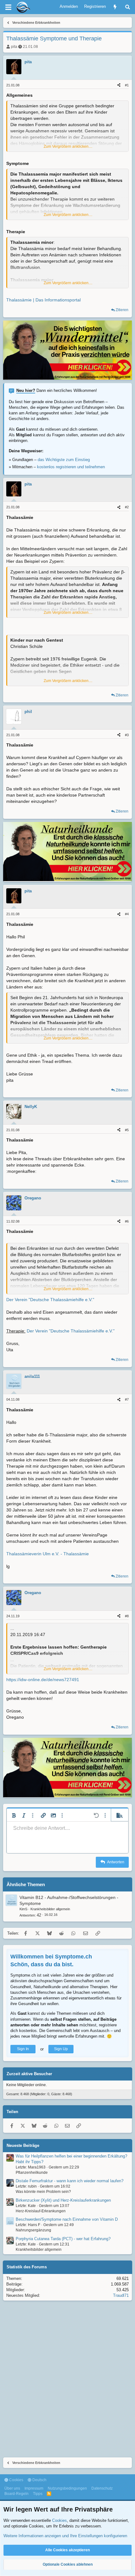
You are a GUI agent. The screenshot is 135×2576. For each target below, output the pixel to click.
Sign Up (61, 2049)
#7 (127, 1399)
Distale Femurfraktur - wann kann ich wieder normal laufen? (70, 2181)
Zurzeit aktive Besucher (29, 2074)
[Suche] (128, 7)
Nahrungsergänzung (33, 2230)
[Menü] (8, 7)
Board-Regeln (16, 2494)
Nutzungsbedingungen (67, 2488)
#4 (127, 914)
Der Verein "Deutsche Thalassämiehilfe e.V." (50, 1300)
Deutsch (39, 2480)
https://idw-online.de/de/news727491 (43, 1680)
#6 (127, 1221)
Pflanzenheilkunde (32, 2173)
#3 (127, 735)
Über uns (12, 2488)
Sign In (23, 2049)
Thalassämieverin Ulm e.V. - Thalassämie (48, 1554)
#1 (127, 85)
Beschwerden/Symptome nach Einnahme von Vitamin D (67, 2219)
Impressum (34, 2488)
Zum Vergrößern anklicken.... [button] (68, 146)
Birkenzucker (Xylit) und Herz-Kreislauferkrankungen (63, 2200)
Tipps (38, 2494)
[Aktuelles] (115, 7)
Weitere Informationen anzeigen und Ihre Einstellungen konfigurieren (65, 2536)
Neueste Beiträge (23, 2145)
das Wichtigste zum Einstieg (64, 460)
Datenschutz (102, 2488)
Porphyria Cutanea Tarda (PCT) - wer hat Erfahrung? (63, 2239)
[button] (14, 1815)
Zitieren (122, 310)
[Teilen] (119, 85)
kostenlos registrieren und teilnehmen (71, 467)
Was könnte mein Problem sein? (43, 2192)
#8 (127, 1616)
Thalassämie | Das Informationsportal (43, 300)
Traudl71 (121, 2295)
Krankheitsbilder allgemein (50, 1909)
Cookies (16, 2480)
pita (14, 47)
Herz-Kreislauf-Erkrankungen (41, 2211)
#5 (127, 1130)
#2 (127, 507)
